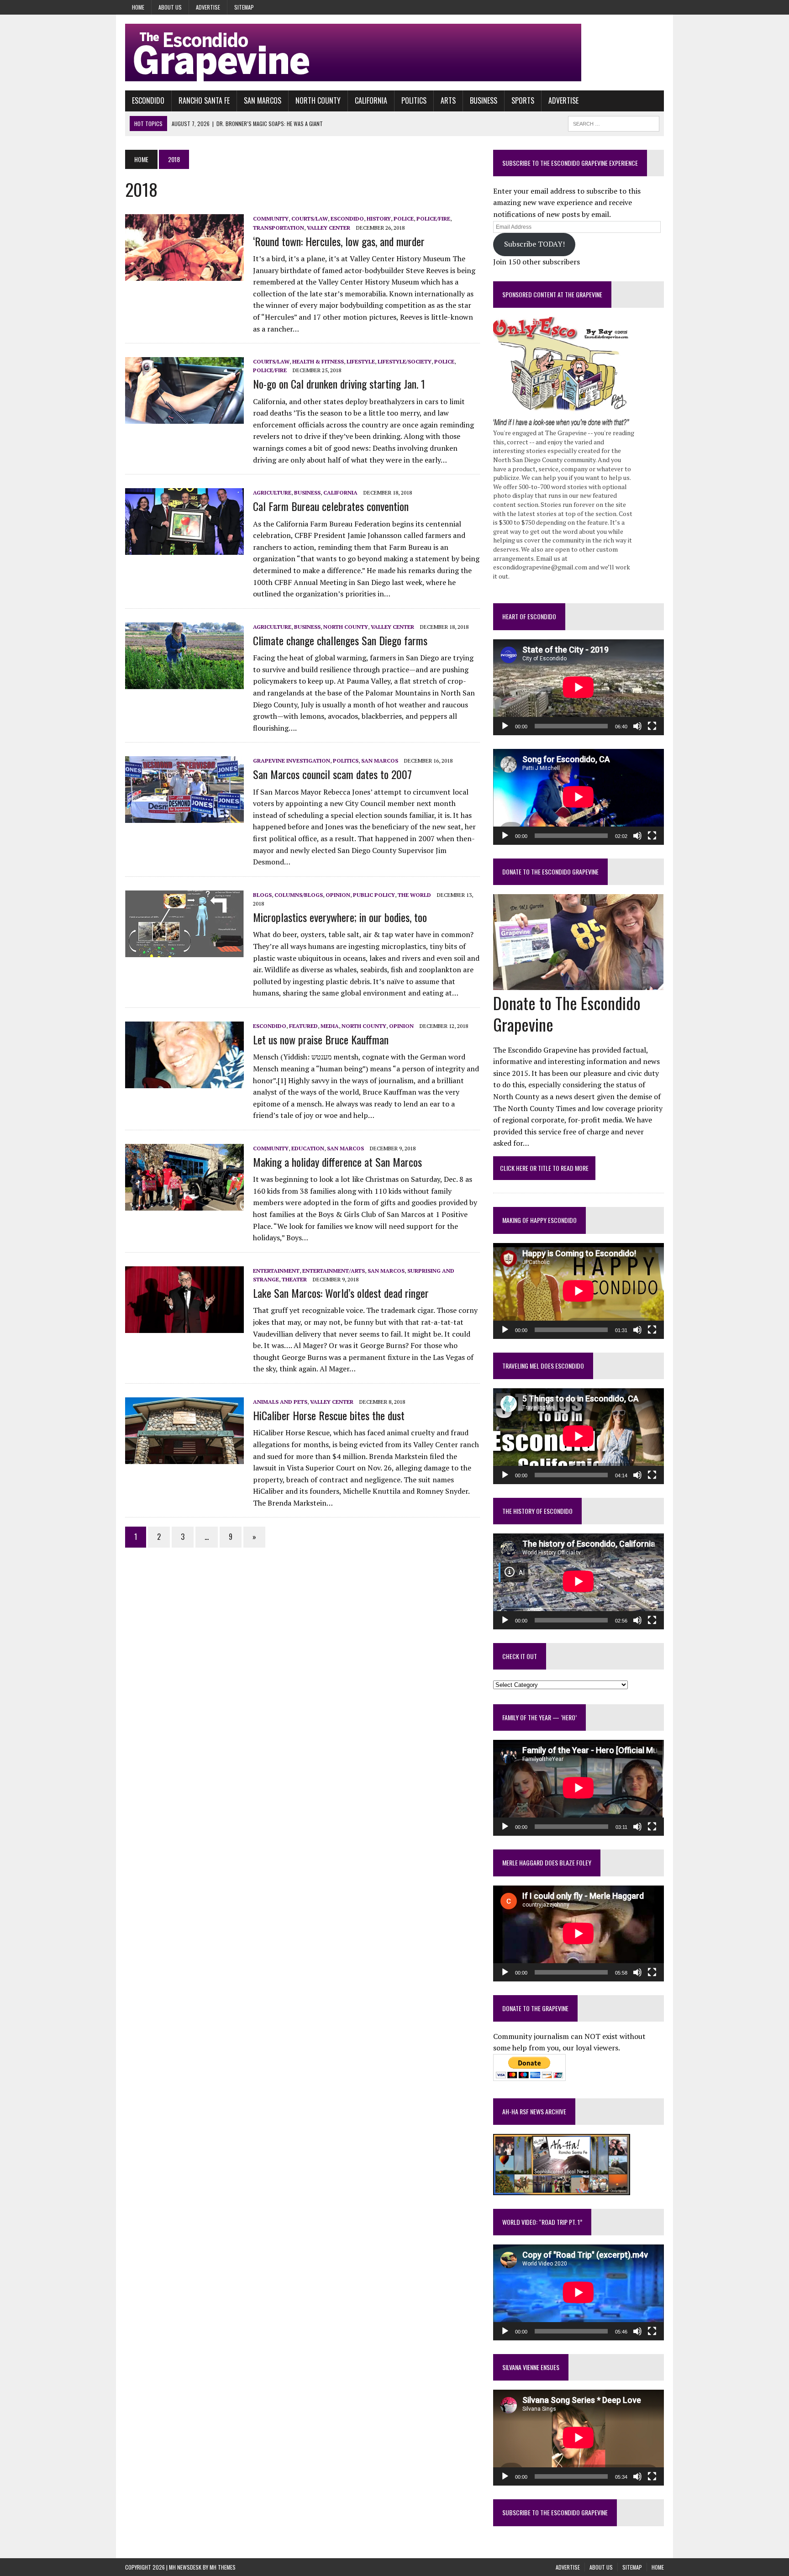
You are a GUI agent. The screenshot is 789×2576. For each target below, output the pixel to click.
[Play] (505, 726)
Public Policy (374, 895)
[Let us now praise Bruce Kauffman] (184, 1082)
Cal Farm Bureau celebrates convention (331, 506)
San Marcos (263, 100)
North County (318, 100)
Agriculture (272, 493)
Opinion (338, 895)
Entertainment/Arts (334, 1271)
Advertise (208, 7)
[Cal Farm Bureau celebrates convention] (184, 549)
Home (138, 7)
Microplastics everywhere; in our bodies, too (340, 917)
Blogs (262, 895)
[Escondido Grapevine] (394, 53)
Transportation (279, 228)
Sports (523, 100)
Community (271, 219)
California (371, 100)
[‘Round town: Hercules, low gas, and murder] (184, 275)
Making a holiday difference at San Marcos (337, 1162)
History (379, 219)
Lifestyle (361, 361)
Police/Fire (433, 219)
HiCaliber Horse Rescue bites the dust (329, 1415)
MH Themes (223, 2567)
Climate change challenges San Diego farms (340, 640)
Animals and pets (280, 1402)
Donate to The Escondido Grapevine (550, 872)
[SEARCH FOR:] (614, 122)
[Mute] (637, 726)
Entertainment (276, 1271)
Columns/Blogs (299, 895)
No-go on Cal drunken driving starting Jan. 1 (339, 384)
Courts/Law (310, 219)
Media (330, 1026)
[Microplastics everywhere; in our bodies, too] (184, 951)
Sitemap (244, 7)
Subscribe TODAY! (534, 244)
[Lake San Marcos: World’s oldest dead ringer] (184, 1327)
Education (308, 1148)
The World (414, 895)
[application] (579, 687)
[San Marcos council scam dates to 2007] (184, 817)
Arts (448, 100)
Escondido (148, 100)
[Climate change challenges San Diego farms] (184, 683)
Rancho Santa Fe (204, 100)
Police (404, 219)
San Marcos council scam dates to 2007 (332, 774)
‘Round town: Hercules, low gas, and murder (339, 241)
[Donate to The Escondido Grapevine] (578, 984)
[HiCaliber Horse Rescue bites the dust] (184, 1458)
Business (484, 100)
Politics (414, 100)
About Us (170, 7)
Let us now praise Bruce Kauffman (321, 1039)
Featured (303, 1026)
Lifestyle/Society (405, 361)
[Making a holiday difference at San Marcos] (184, 1204)
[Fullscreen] (652, 726)
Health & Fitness (318, 361)
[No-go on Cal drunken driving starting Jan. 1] (184, 418)
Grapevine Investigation (292, 761)
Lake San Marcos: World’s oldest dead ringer (341, 1293)
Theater (294, 1279)
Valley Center (329, 228)
